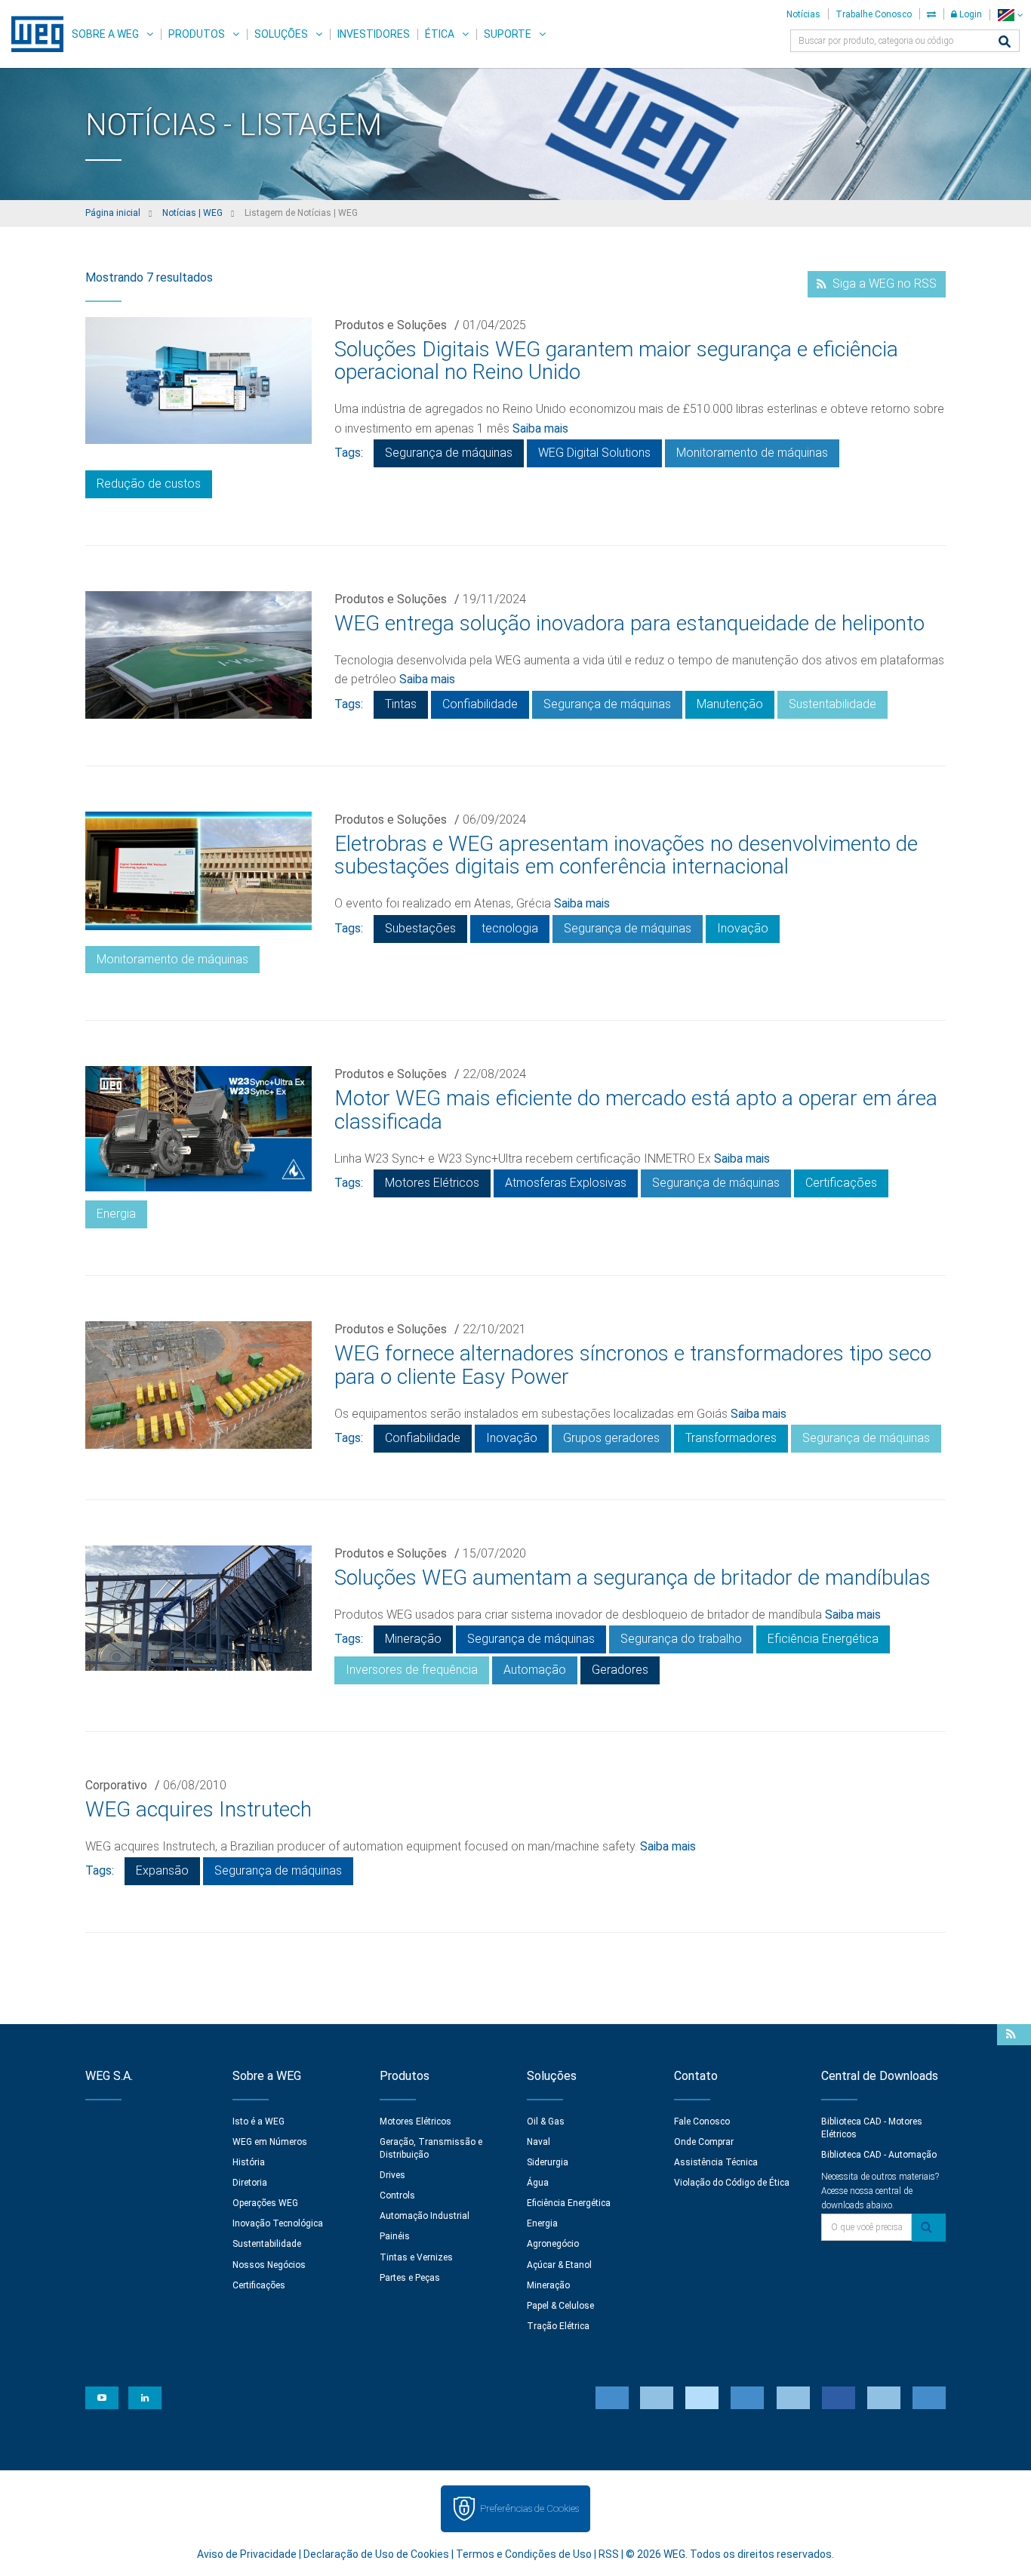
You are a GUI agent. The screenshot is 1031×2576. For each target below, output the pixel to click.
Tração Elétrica (558, 2326)
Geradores (620, 1670)
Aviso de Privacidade (247, 2554)
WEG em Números (270, 2142)
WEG (32, 34)
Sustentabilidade (832, 704)
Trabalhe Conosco (874, 14)
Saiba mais (540, 428)
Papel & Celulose (560, 2306)
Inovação (743, 928)
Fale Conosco (702, 2122)
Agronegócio (553, 2244)
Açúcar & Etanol (559, 2265)
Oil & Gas (546, 2122)
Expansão (162, 1870)
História (249, 2162)
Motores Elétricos (432, 1183)
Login (969, 14)
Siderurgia (548, 2162)
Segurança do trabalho (681, 1639)
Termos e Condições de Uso (524, 2554)
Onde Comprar (704, 2142)
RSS (609, 2554)
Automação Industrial (425, 2216)
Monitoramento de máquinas (752, 453)
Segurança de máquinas (449, 453)
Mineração (413, 1639)
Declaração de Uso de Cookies (376, 2554)
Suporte (508, 34)
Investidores (374, 34)
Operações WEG (265, 2203)
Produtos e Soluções (391, 325)
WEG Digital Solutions (594, 453)
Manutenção (730, 704)
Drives (392, 2175)
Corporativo (116, 1785)
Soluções (281, 34)
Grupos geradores (611, 1438)
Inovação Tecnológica (278, 2223)
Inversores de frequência (412, 1670)
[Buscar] (1005, 43)
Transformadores (731, 1438)
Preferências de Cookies (529, 2508)
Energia (116, 1214)
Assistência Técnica (716, 2162)
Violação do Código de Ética (732, 2183)
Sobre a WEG (105, 34)
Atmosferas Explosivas (566, 1183)
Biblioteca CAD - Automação (879, 2155)
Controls (397, 2195)
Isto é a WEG (259, 2122)
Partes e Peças (410, 2278)
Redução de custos (149, 484)
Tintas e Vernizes (416, 2257)
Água (538, 2183)
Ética (440, 34)
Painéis (395, 2236)
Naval (539, 2142)
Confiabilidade (480, 704)
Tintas (401, 704)
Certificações (841, 1183)
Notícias (803, 14)
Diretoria (250, 2183)
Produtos (197, 34)
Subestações (420, 928)
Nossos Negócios (269, 2265)
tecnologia (510, 928)
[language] (1010, 15)
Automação (535, 1670)
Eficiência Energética (823, 1639)
